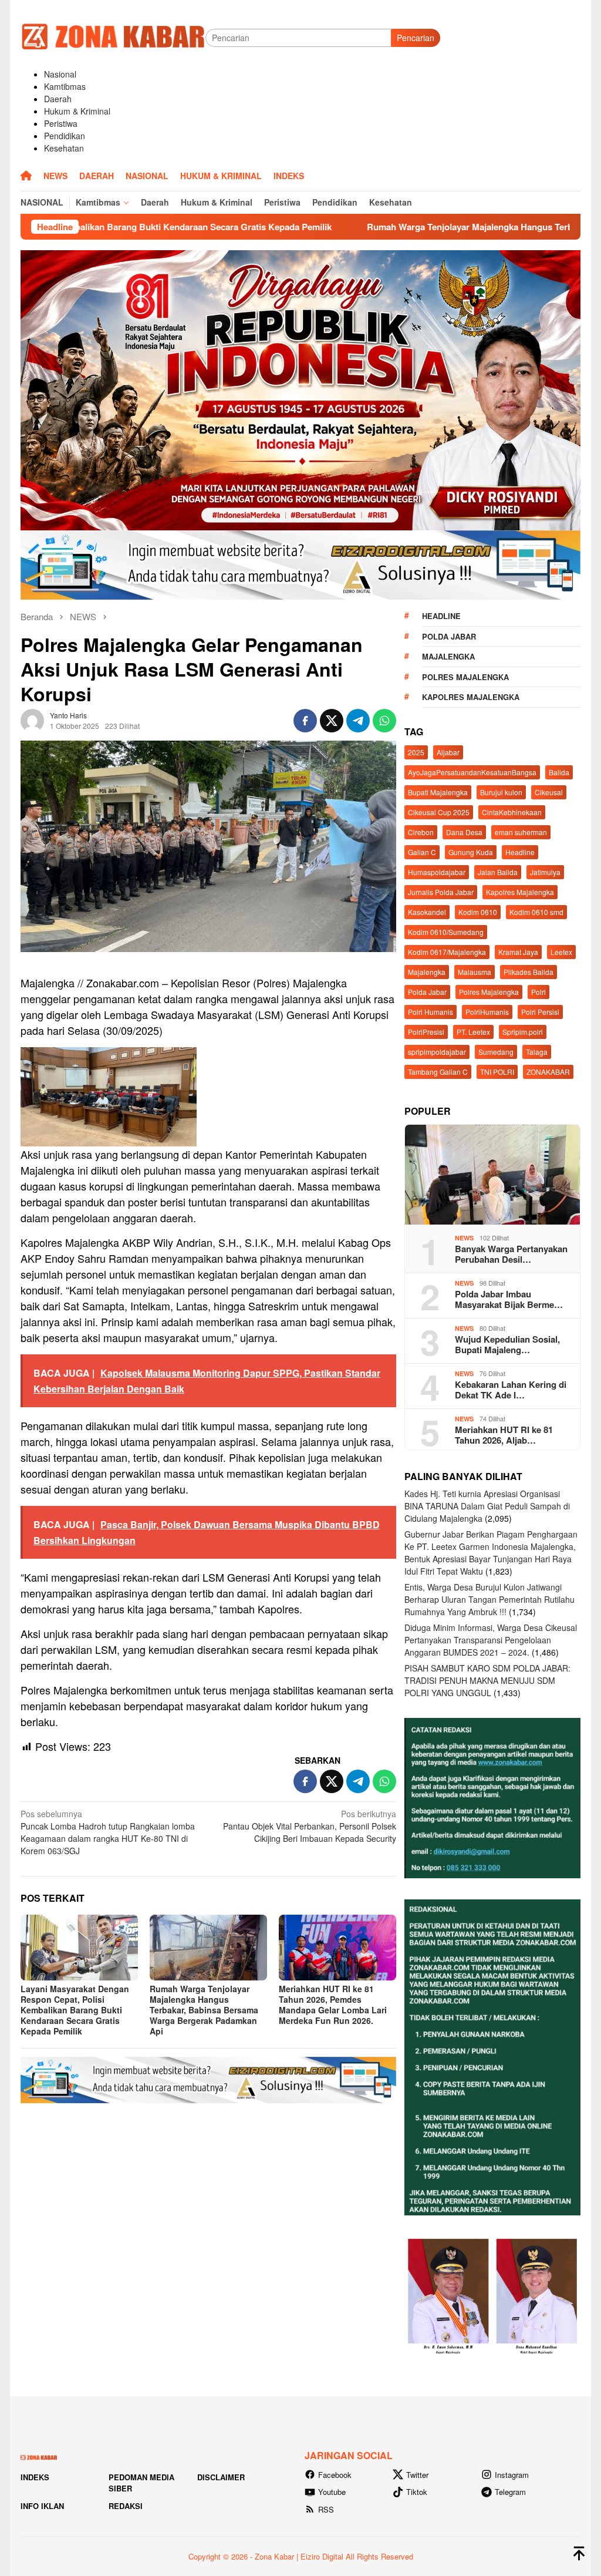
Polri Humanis (431, 1012)
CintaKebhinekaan (512, 812)
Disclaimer (221, 2477)
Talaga (537, 1052)
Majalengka (448, 656)
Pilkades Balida (529, 972)
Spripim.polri (523, 1032)
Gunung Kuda (471, 852)
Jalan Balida (498, 872)
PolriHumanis (487, 1012)
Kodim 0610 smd (536, 912)
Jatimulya (545, 872)
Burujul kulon (501, 792)
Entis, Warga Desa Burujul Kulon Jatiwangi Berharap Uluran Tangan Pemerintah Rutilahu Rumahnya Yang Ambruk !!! (489, 1599)
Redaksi (126, 2506)
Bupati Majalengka (438, 792)
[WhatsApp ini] (384, 721)
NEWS (464, 1238)
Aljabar (448, 752)
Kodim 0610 (478, 912)
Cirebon (421, 832)
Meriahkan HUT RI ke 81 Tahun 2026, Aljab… (504, 1435)
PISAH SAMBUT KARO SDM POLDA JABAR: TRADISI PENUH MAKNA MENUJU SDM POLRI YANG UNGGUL (487, 1680)
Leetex (561, 952)
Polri (538, 992)
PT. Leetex (473, 1032)
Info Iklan (42, 2506)
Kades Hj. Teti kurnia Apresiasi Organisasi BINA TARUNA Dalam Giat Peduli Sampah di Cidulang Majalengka (487, 1506)
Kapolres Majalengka (471, 697)
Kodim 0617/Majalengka (447, 952)
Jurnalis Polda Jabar (441, 892)
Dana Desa (464, 832)
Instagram (512, 2475)
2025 (416, 752)
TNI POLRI (497, 1072)
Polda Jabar (449, 636)
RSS (326, 2509)
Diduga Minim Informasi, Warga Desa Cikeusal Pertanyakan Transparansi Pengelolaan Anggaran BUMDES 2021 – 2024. (491, 1640)
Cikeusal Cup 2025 (439, 812)
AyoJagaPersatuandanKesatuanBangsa (472, 772)
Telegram (510, 2492)
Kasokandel (427, 912)
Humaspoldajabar (437, 872)
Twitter (417, 2475)
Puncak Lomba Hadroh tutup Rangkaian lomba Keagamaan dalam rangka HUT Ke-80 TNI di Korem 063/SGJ (108, 1832)
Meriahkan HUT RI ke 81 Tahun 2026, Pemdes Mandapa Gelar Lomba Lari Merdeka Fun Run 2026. (333, 2005)
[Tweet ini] (332, 721)
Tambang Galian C (438, 1072)
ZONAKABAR (548, 1072)
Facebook (335, 2475)
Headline (441, 616)
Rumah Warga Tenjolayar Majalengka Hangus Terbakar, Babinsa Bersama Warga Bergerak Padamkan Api (204, 2010)
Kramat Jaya (518, 952)
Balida (559, 772)
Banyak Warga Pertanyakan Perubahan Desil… (511, 1254)
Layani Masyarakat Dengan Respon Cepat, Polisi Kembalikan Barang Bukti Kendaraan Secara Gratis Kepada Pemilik (75, 2010)
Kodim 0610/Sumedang (446, 932)
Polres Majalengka (465, 677)
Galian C (422, 852)
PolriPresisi (426, 1032)
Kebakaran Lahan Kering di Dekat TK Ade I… (511, 1390)
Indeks (35, 2477)
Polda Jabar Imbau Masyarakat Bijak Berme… (509, 1299)
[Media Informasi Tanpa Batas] (113, 36)
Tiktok (417, 2492)
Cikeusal (549, 792)
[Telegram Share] (358, 721)
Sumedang (496, 1052)
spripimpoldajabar (437, 1052)
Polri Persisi (540, 1012)
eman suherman (521, 832)
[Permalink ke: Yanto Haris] (32, 719)
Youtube (332, 2492)
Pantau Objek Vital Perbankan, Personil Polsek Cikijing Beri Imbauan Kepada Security (310, 1826)
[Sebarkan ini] (305, 721)
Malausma (475, 972)
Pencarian (416, 38)
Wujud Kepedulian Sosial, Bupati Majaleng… (507, 1344)
